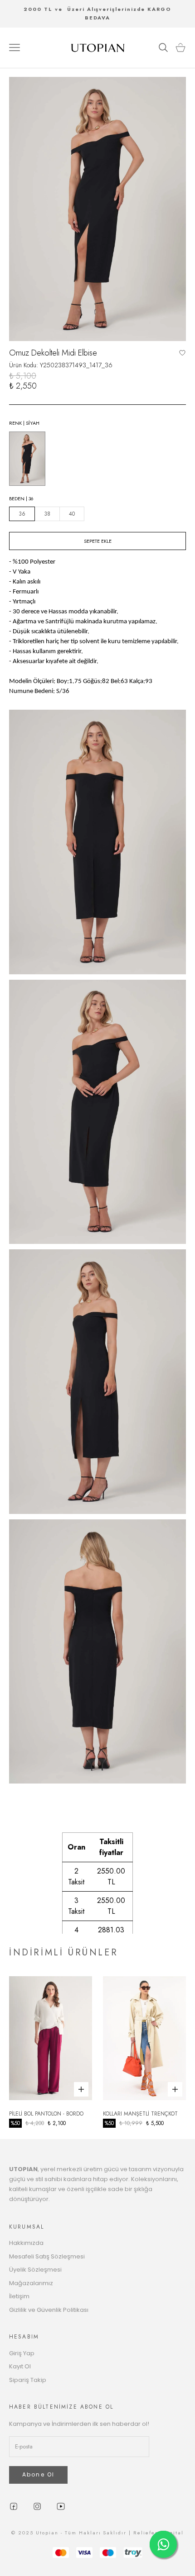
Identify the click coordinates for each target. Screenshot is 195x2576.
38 (47, 514)
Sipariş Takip (28, 2380)
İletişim (19, 2296)
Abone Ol (38, 2474)
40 (72, 514)
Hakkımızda (26, 2243)
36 (22, 514)
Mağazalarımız (31, 2283)
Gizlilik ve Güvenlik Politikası (49, 2310)
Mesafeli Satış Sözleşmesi (47, 2256)
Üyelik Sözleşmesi (35, 2270)
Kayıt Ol (20, 2366)
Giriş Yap (22, 2353)
